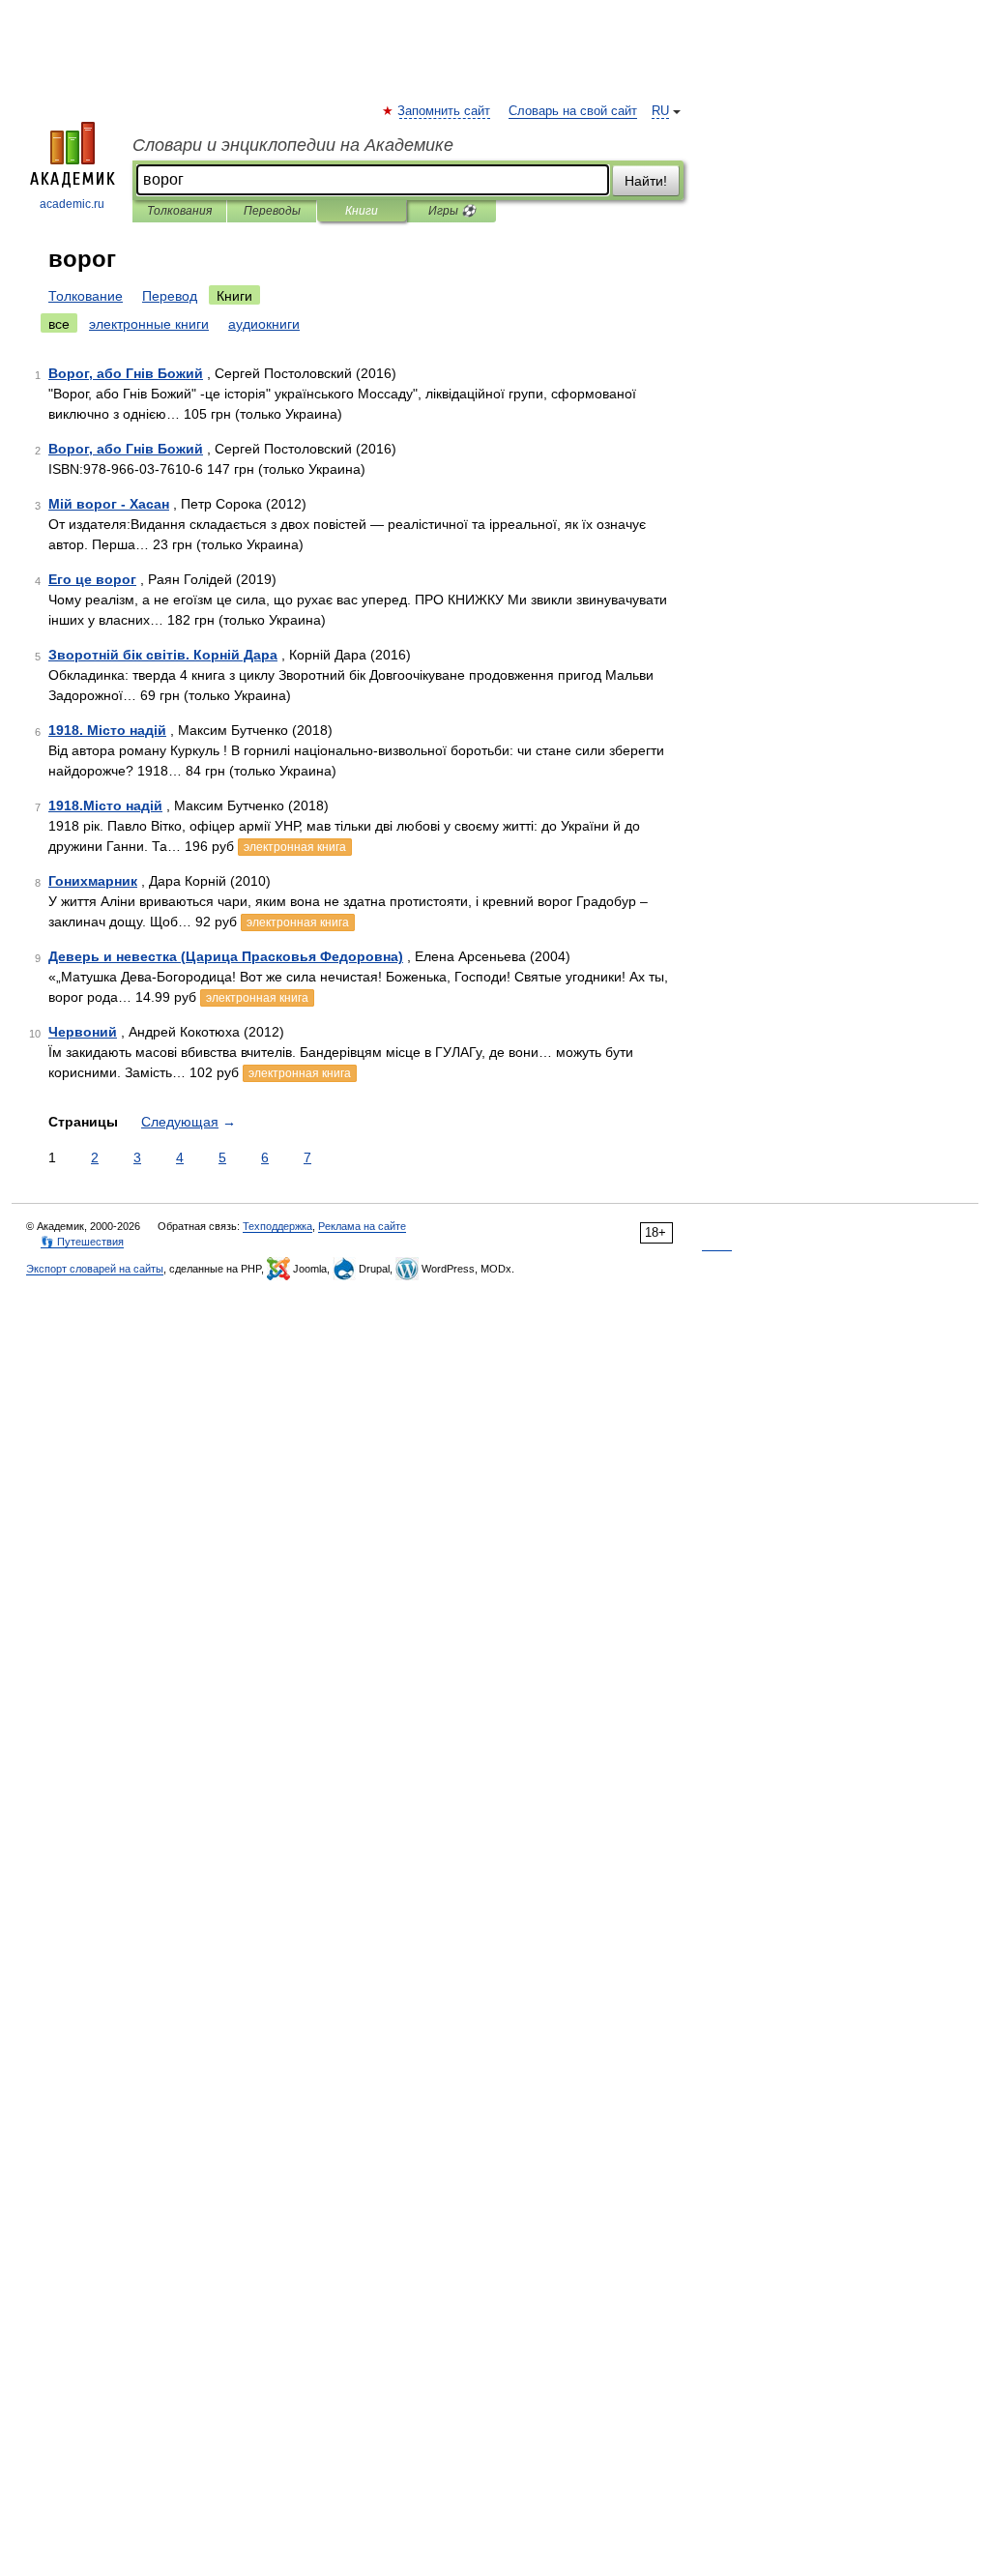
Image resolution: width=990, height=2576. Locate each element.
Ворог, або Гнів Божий (126, 373)
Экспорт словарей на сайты (95, 1269)
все (59, 324)
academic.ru (72, 204)
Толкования (179, 211)
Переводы (272, 211)
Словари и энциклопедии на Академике (293, 145)
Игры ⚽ (452, 211)
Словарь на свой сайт (573, 111)
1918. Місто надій (107, 730)
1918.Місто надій (105, 805)
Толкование (86, 296)
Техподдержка (277, 1226)
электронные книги (149, 324)
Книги (362, 211)
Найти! (646, 181)
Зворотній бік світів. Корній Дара (163, 655)
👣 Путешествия (82, 1242)
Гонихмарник (93, 881)
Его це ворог (92, 579)
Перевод (170, 296)
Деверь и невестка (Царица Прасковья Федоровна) (226, 956)
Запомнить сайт (445, 111)
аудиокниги (264, 324)
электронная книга (295, 847)
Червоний (83, 1032)
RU (660, 111)
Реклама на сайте (362, 1226)
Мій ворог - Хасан (109, 504)
